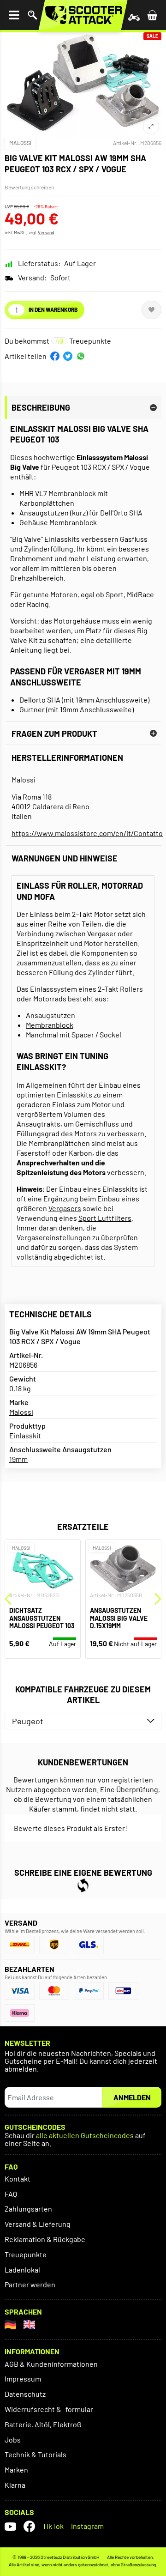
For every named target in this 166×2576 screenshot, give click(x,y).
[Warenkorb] (152, 15)
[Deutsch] (10, 2324)
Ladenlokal (22, 2270)
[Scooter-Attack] (83, 15)
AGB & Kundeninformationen (51, 2364)
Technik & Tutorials (36, 2454)
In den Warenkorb (53, 309)
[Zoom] (151, 126)
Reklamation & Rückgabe (45, 2239)
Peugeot (28, 1721)
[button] (55, 356)
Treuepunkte (26, 2254)
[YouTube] (10, 2526)
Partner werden (30, 2284)
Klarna (15, 2485)
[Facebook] (29, 2526)
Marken (16, 2470)
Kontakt (18, 2179)
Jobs (13, 2440)
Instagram (87, 2526)
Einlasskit (25, 1435)
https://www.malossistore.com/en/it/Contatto (83, 833)
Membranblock (50, 1025)
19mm (18, 1459)
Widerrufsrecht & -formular (49, 2409)
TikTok (53, 2526)
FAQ (11, 2194)
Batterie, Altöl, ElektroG (43, 2424)
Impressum (23, 2379)
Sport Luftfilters (105, 1218)
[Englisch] (29, 2324)
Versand (46, 232)
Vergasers (65, 1208)
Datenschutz (25, 2394)
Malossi (20, 143)
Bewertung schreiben (29, 187)
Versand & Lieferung (38, 2224)
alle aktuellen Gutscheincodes (85, 2136)
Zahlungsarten (28, 2209)
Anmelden (132, 2097)
